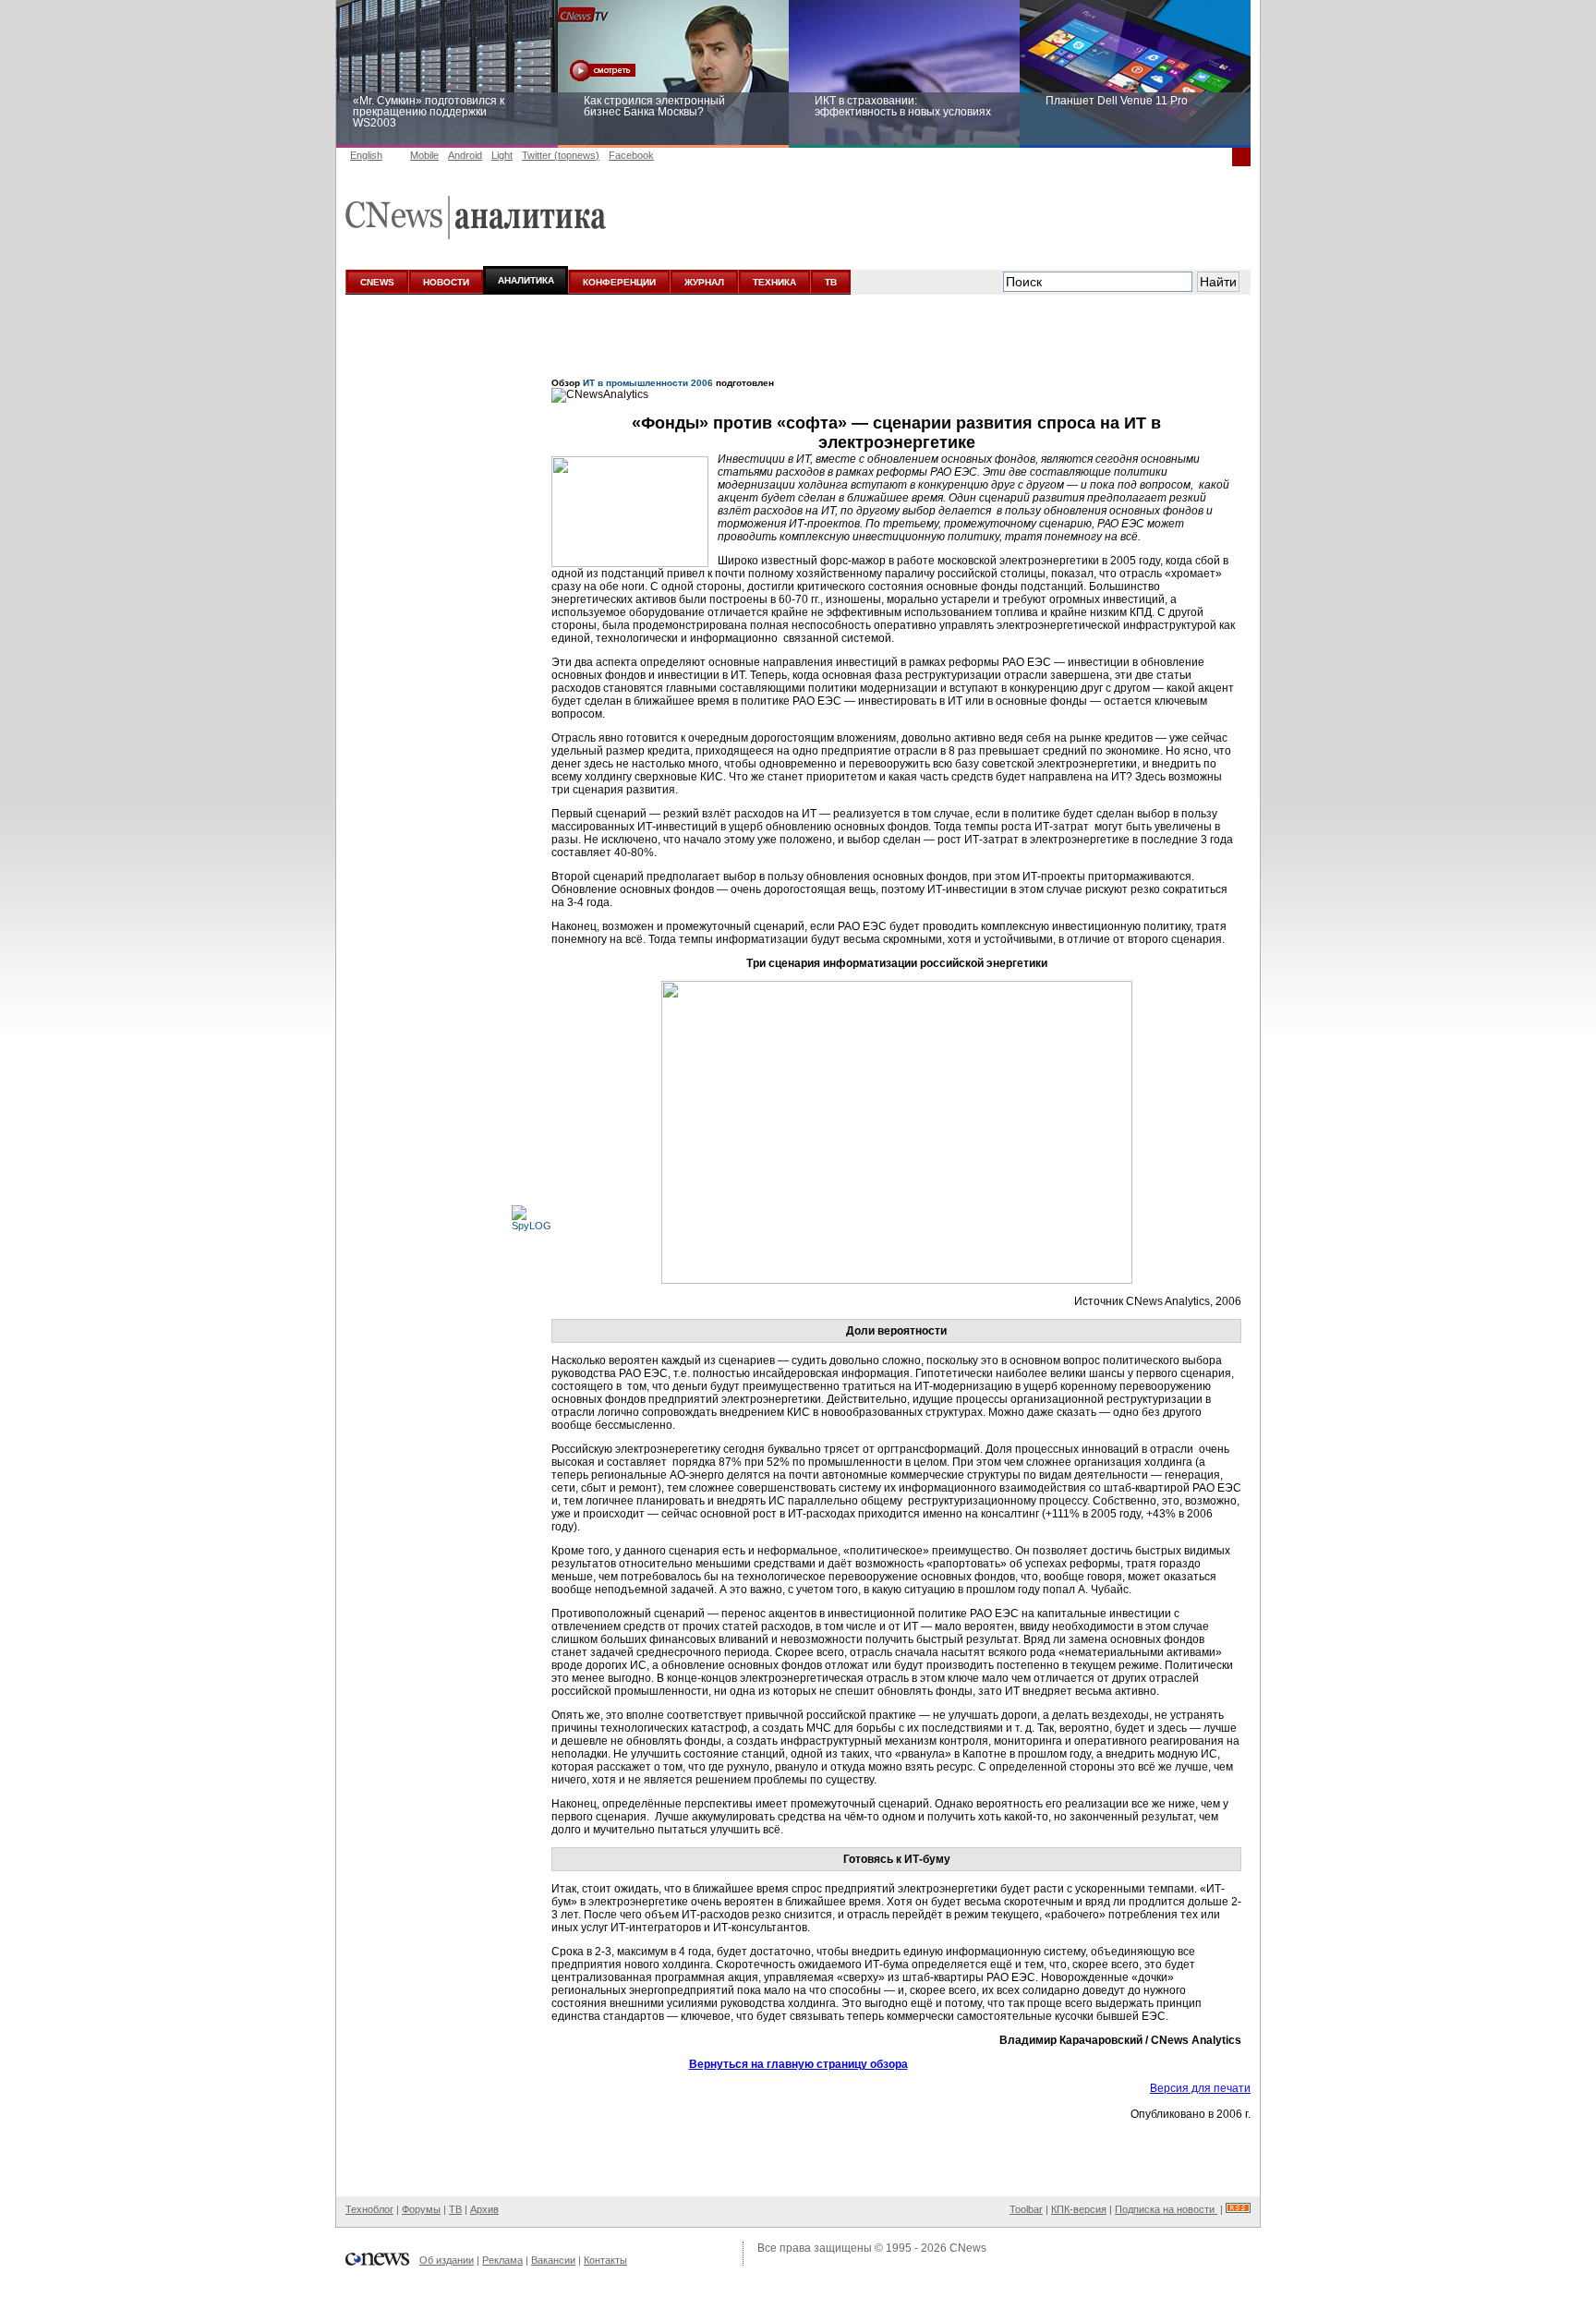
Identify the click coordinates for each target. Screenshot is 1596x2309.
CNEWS (377, 282)
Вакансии (553, 2260)
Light (502, 155)
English (366, 155)
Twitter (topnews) (561, 155)
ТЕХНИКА (774, 282)
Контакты (605, 2260)
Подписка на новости (1166, 2209)
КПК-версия (1079, 2209)
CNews (968, 2248)
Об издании (447, 2260)
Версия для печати (1200, 2088)
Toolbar (1026, 2209)
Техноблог (369, 2209)
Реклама (502, 2260)
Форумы (421, 2209)
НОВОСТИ (446, 282)
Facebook (631, 155)
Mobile (424, 155)
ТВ (831, 282)
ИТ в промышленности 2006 (648, 383)
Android (465, 155)
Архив (484, 2209)
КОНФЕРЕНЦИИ (619, 282)
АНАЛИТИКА (526, 280)
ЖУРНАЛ (704, 282)
